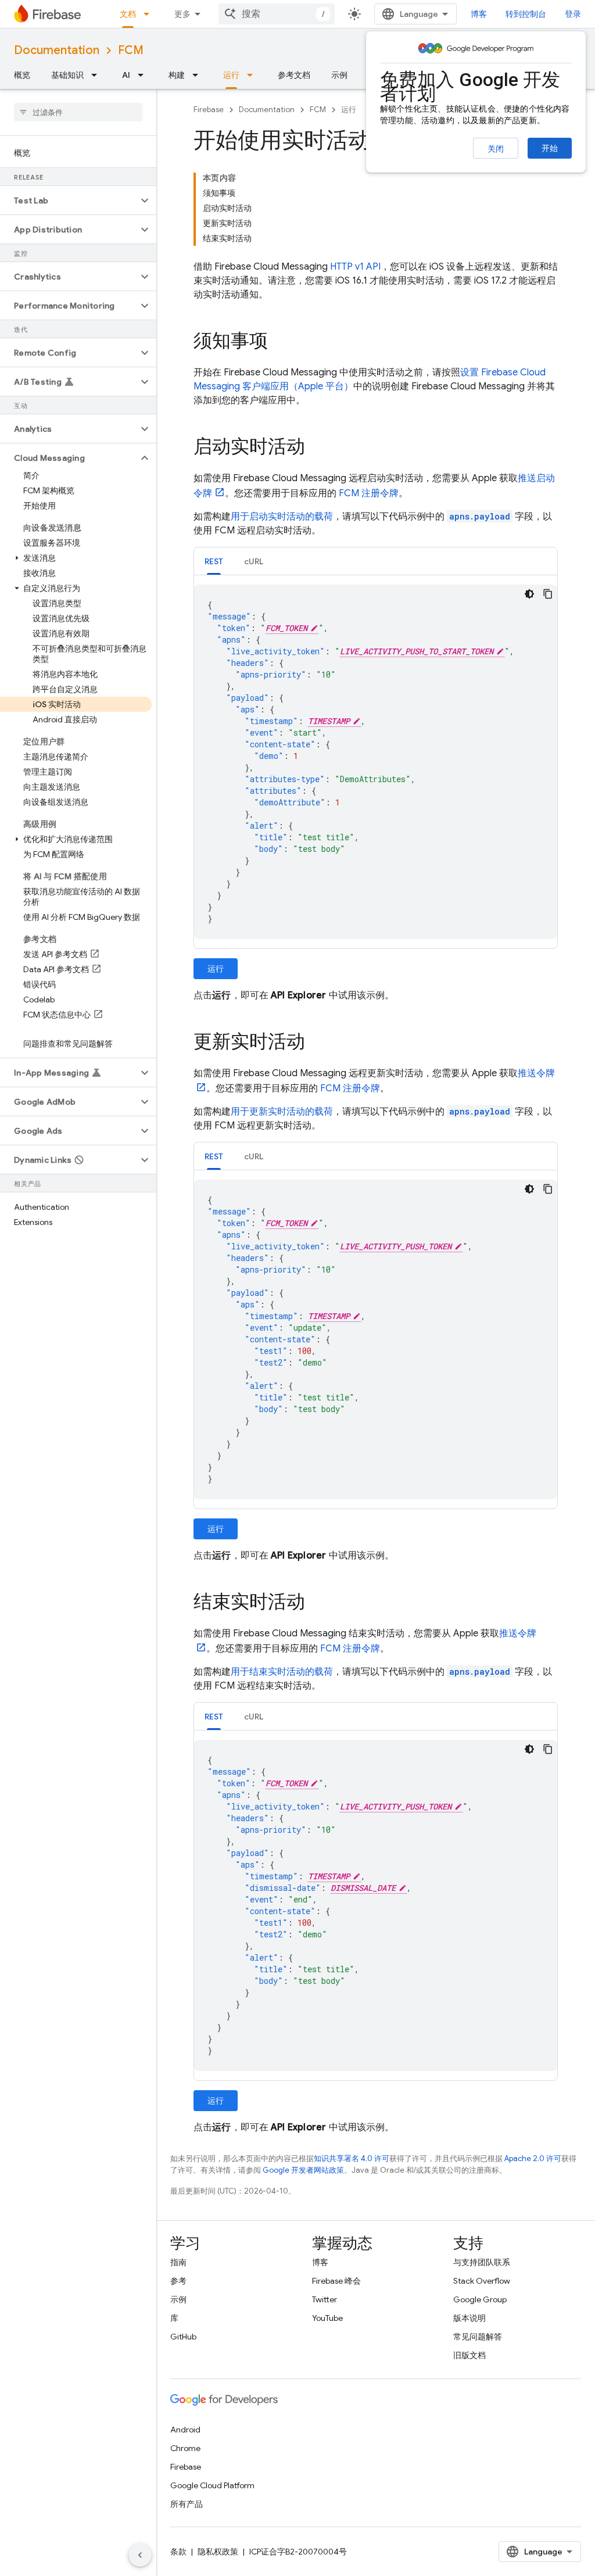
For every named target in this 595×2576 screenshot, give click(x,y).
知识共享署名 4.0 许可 (352, 2158)
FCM (131, 50)
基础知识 (67, 75)
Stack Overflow (482, 2281)
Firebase (209, 110)
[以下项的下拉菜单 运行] (253, 75)
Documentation (57, 50)
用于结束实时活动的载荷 (282, 1672)
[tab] (214, 561)
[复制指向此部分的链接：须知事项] (279, 342)
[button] (69, 200)
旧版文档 (469, 2355)
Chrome (185, 2448)
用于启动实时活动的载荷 (282, 517)
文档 (128, 14)
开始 (550, 148)
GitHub (183, 2337)
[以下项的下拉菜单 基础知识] (98, 75)
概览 (22, 75)
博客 (479, 14)
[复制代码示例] (548, 594)
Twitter (325, 2299)
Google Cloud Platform (212, 2485)
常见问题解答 (478, 2337)
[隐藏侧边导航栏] (140, 2555)
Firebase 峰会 (336, 2281)
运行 (231, 75)
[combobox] (277, 14)
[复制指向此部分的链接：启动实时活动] (317, 448)
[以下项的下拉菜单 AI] (144, 75)
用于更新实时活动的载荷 (282, 1112)
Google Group (480, 2299)
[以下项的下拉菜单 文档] (150, 14)
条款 (178, 2552)
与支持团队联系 (482, 2262)
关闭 (496, 149)
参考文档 (294, 75)
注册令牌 (369, 493)
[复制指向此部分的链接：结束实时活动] (317, 1603)
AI (126, 75)
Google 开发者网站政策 (303, 2170)
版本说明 (469, 2318)
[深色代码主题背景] (529, 594)
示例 (339, 75)
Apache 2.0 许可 (533, 2158)
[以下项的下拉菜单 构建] (199, 75)
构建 (177, 75)
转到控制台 (526, 14)
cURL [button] (254, 561)
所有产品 (187, 2504)
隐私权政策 (218, 2552)
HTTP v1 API (355, 267)
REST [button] (214, 561)
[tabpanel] (376, 762)
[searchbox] (78, 112)
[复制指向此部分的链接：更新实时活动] (317, 1043)
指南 (178, 2262)
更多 (182, 14)
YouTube (327, 2318)
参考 (178, 2281)
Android (185, 2430)
